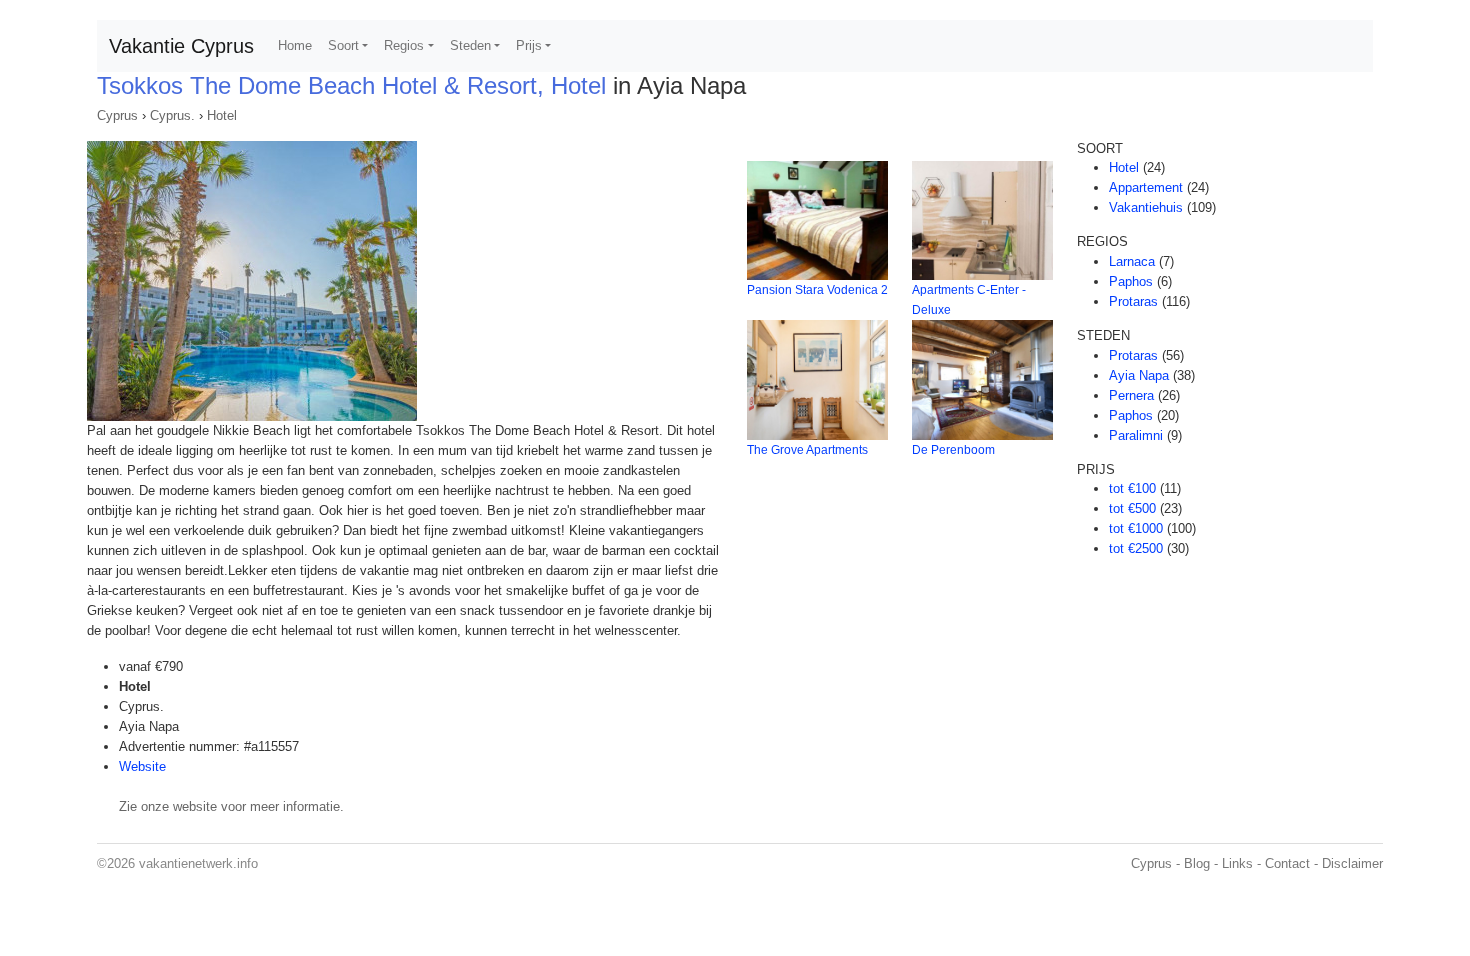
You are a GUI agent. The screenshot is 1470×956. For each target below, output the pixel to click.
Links (1237, 863)
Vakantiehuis (1146, 207)
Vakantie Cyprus (181, 46)
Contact (1287, 863)
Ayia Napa (1139, 375)
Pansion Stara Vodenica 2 (817, 290)
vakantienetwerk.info (198, 863)
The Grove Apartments (807, 450)
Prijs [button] (529, 45)
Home (295, 45)
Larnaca (1132, 261)
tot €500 (1132, 508)
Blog (1197, 863)
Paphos (1131, 281)
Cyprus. (172, 115)
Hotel (222, 115)
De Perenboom (953, 450)
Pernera (1131, 395)
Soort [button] (343, 45)
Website (142, 766)
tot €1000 (1136, 528)
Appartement (1146, 187)
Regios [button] (404, 45)
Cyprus (117, 115)
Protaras (1133, 301)
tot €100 (1132, 488)
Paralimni (1136, 435)
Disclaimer (1352, 863)
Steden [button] (470, 45)
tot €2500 (1136, 548)
